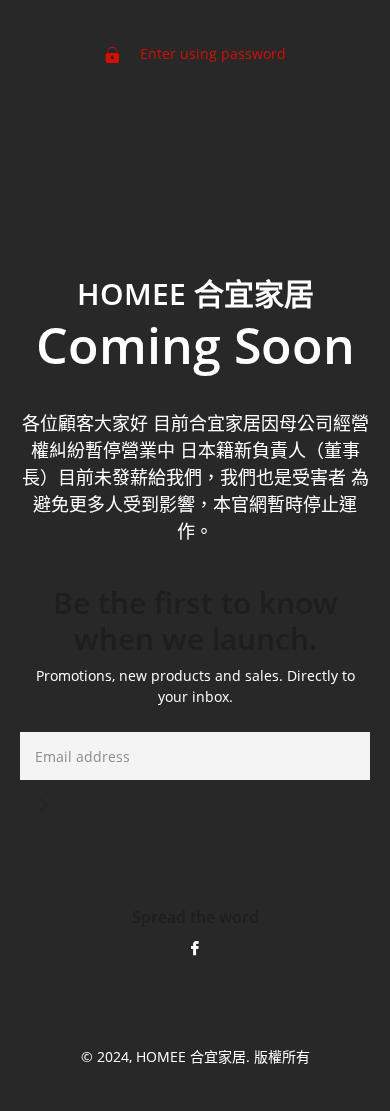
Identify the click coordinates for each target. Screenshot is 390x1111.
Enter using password (211, 53)
